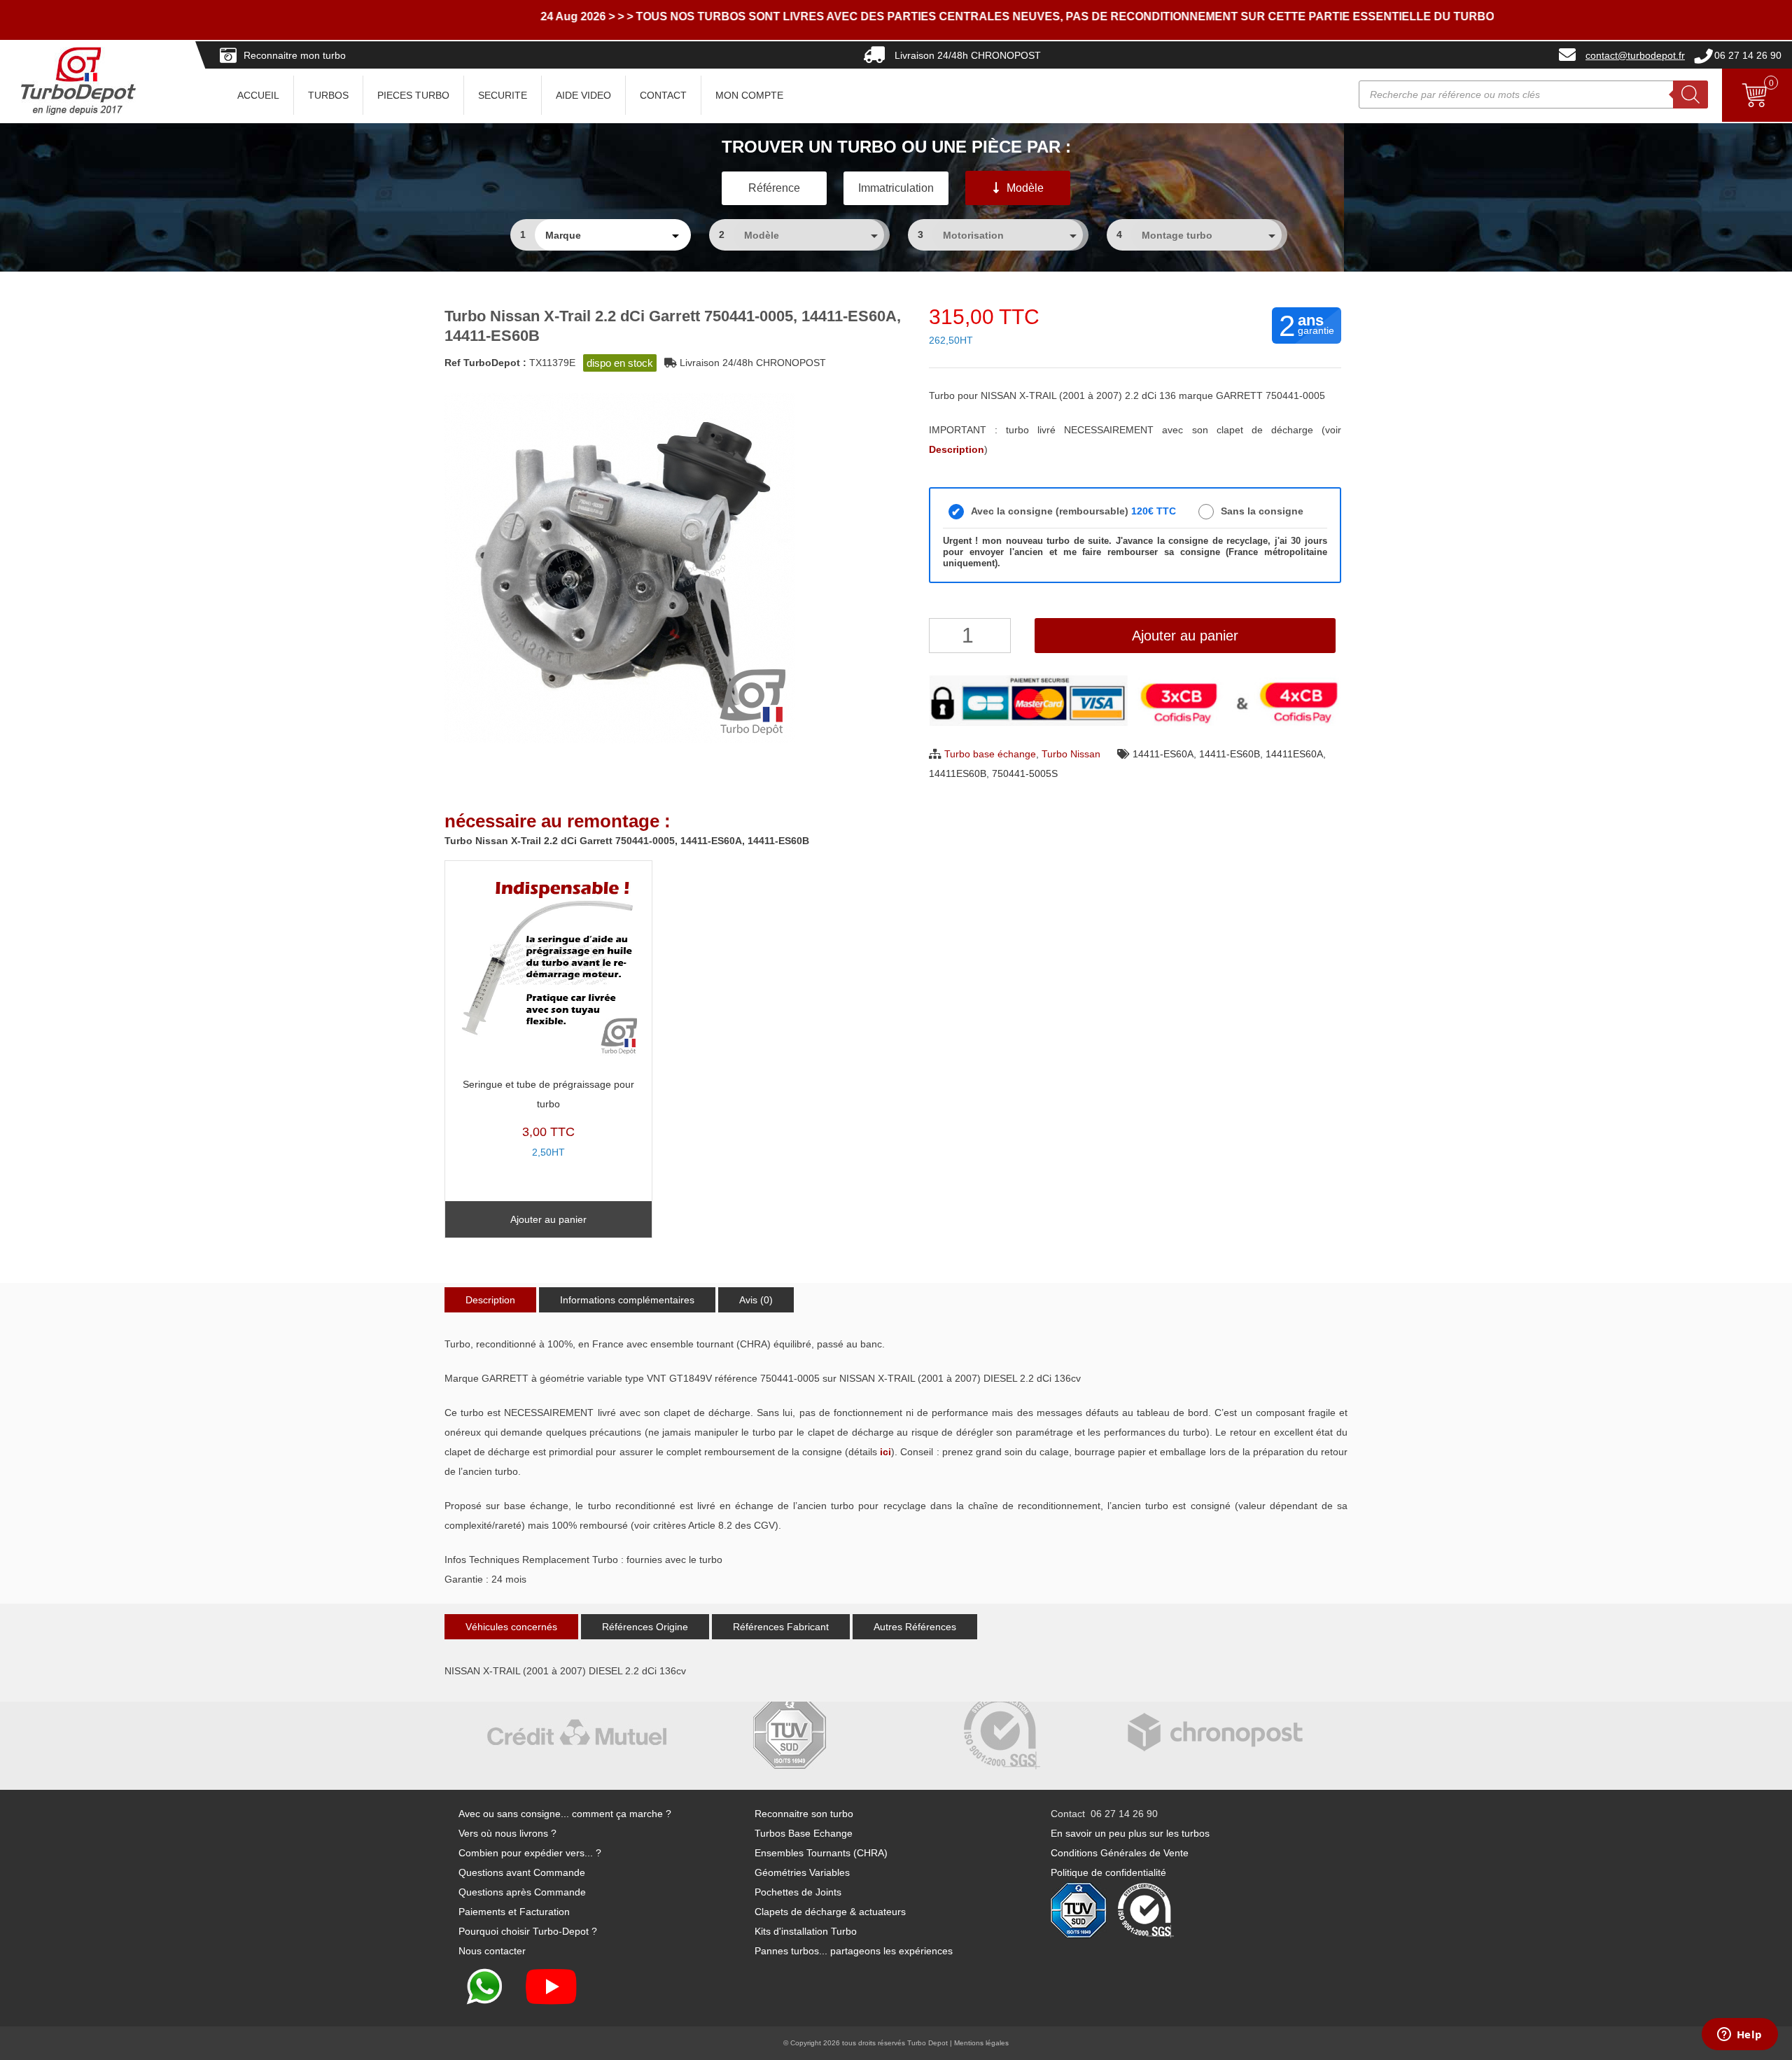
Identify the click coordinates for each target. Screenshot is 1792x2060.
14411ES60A (1294, 754)
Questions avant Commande (522, 1872)
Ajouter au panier (1185, 636)
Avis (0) (756, 1300)
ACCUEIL (258, 95)
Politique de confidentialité (1108, 1872)
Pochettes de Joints (798, 1892)
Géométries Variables (802, 1872)
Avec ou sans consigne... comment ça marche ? (565, 1814)
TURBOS (328, 95)
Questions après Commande (522, 1892)
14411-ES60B (1230, 754)
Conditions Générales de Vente (1120, 1853)
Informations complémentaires (627, 1300)
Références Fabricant (781, 1627)
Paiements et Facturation (514, 1912)
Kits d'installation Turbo (806, 1931)
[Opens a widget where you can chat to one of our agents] (1739, 2036)
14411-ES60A (1163, 754)
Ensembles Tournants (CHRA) (821, 1853)
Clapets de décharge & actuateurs (830, 1912)
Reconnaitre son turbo (804, 1814)
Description (490, 1300)
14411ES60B (958, 773)
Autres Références (915, 1627)
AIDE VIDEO (583, 95)
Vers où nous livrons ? (507, 1833)
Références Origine (645, 1627)
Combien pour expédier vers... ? (530, 1853)
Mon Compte (749, 95)
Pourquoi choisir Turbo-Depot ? (528, 1931)
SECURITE (503, 95)
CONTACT (663, 95)
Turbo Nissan (1071, 754)
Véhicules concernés (511, 1627)
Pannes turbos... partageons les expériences (854, 1951)
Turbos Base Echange (804, 1833)
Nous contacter (492, 1951)
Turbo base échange (990, 754)
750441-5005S (1025, 773)
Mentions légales (981, 2043)
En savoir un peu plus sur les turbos (1130, 1833)
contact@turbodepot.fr (1635, 55)
